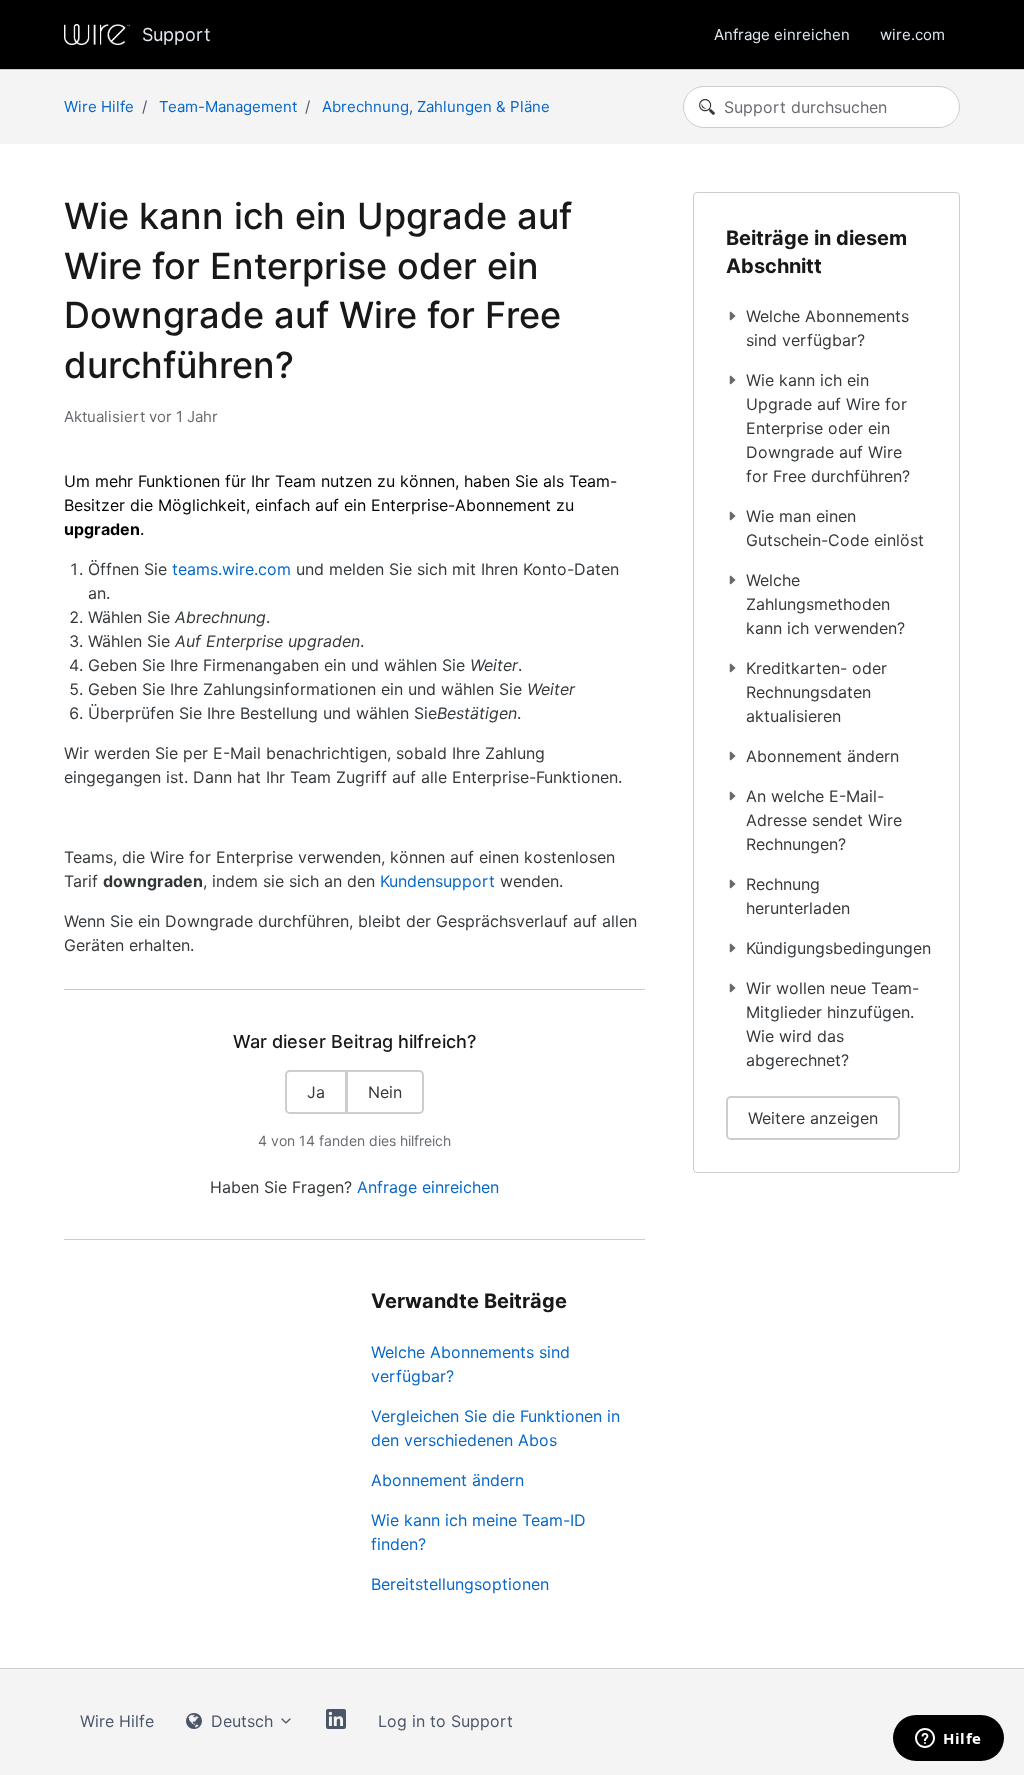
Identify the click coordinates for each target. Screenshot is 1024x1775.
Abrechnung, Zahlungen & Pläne (436, 106)
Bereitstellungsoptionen (460, 1584)
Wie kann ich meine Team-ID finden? (478, 1532)
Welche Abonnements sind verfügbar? (470, 1364)
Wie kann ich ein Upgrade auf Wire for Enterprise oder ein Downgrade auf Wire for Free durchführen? (828, 428)
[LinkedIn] (336, 1722)
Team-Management (228, 106)
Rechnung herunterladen (798, 896)
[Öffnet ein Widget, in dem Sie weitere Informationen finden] (948, 1740)
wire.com (912, 34)
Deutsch (242, 1721)
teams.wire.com (231, 569)
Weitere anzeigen (813, 1118)
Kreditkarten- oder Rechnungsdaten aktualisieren (816, 692)
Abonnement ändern (447, 1480)
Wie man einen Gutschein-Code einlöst (835, 528)
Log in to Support (445, 1721)
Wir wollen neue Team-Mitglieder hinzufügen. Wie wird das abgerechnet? (832, 1024)
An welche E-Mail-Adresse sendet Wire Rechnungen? (824, 820)
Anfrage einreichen (782, 34)
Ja (316, 1092)
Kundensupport (437, 881)
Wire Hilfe (99, 106)
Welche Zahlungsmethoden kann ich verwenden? (825, 604)
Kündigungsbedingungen (836, 948)
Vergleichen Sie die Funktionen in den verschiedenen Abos (495, 1428)
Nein (385, 1092)
